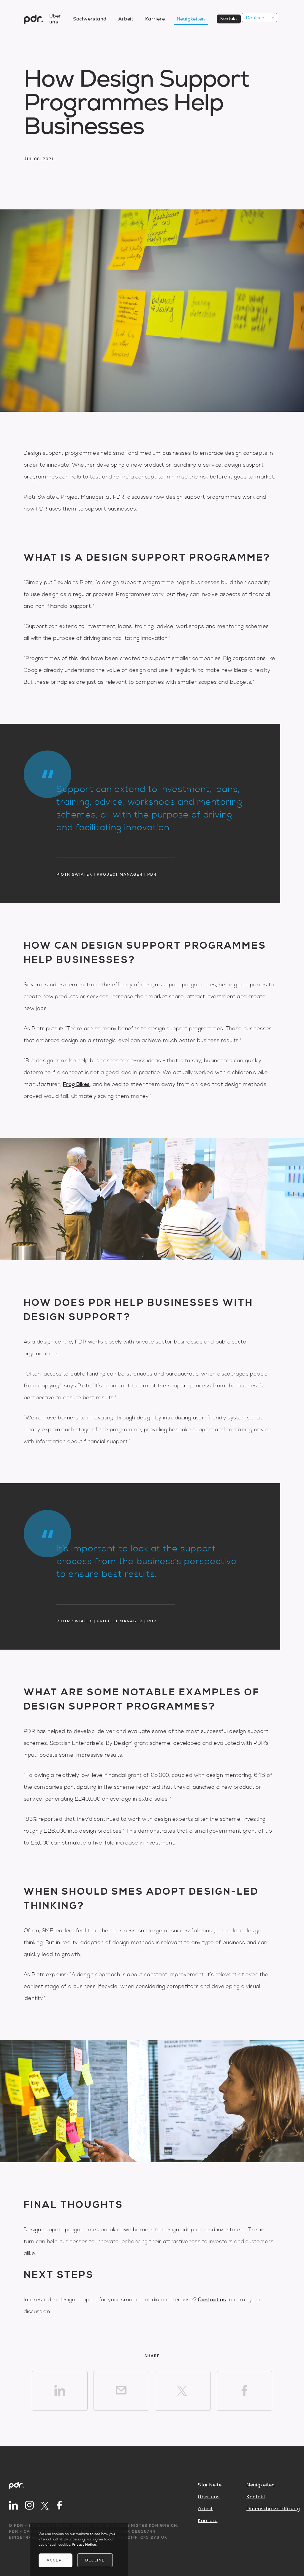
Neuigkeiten (191, 19)
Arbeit (126, 19)
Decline (95, 2560)
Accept (56, 2560)
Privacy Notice (84, 2545)
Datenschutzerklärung (271, 2509)
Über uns (209, 2497)
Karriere (155, 19)
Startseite (210, 2485)
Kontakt (229, 19)
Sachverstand (90, 19)
